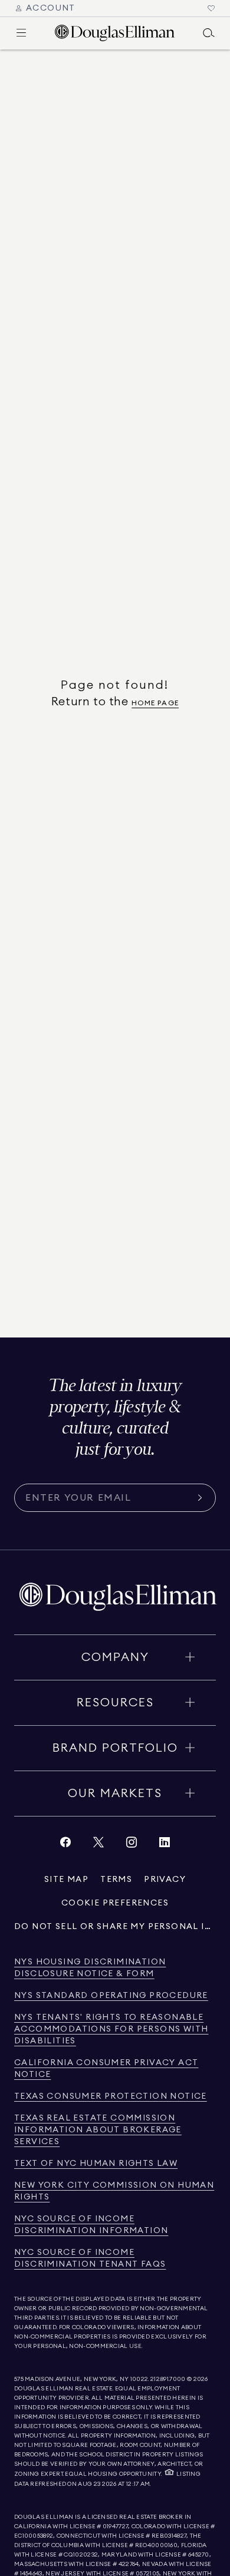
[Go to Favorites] (211, 8)
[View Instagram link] (132, 1845)
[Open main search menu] (209, 33)
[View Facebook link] (65, 1845)
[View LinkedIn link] (165, 1845)
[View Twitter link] (98, 1845)
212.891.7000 (168, 2379)
